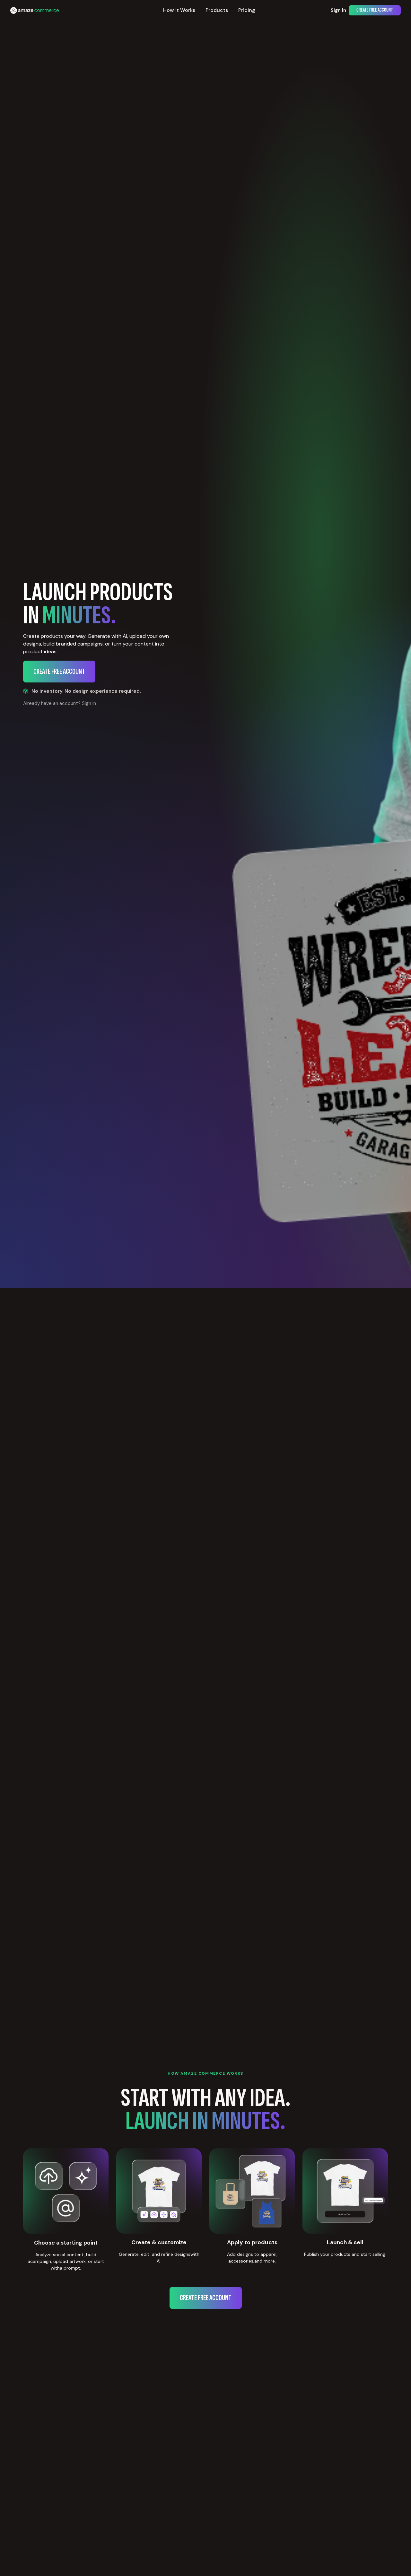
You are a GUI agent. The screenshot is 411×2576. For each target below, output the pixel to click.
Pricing (247, 10)
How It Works (179, 10)
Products (217, 10)
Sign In (338, 10)
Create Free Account (375, 10)
